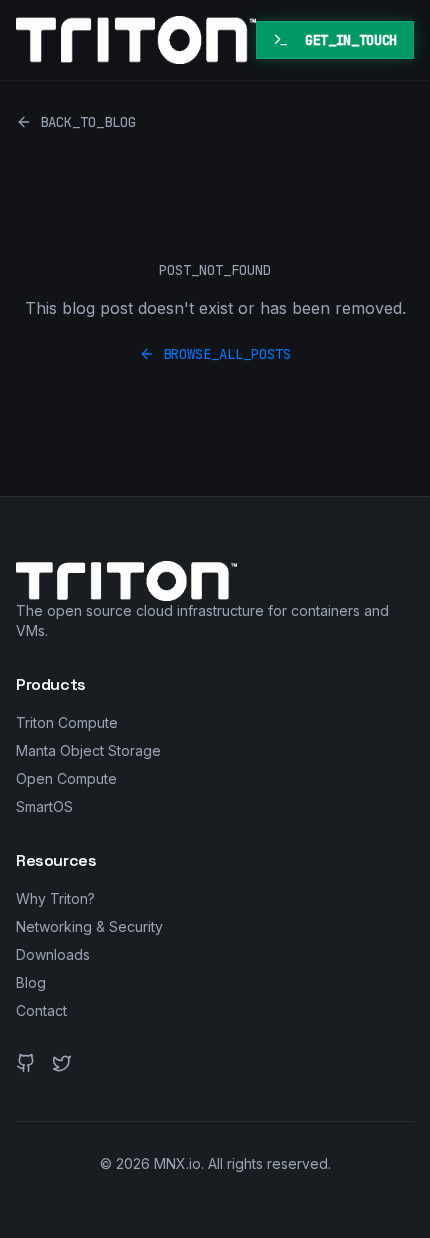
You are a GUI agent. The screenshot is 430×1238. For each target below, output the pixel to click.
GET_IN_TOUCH (351, 40)
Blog (31, 982)
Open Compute (66, 778)
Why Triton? (55, 898)
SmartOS (44, 806)
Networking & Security (89, 926)
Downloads (53, 954)
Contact (41, 1010)
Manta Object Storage (88, 750)
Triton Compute (67, 722)
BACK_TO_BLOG (88, 122)
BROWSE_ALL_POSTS (227, 354)
